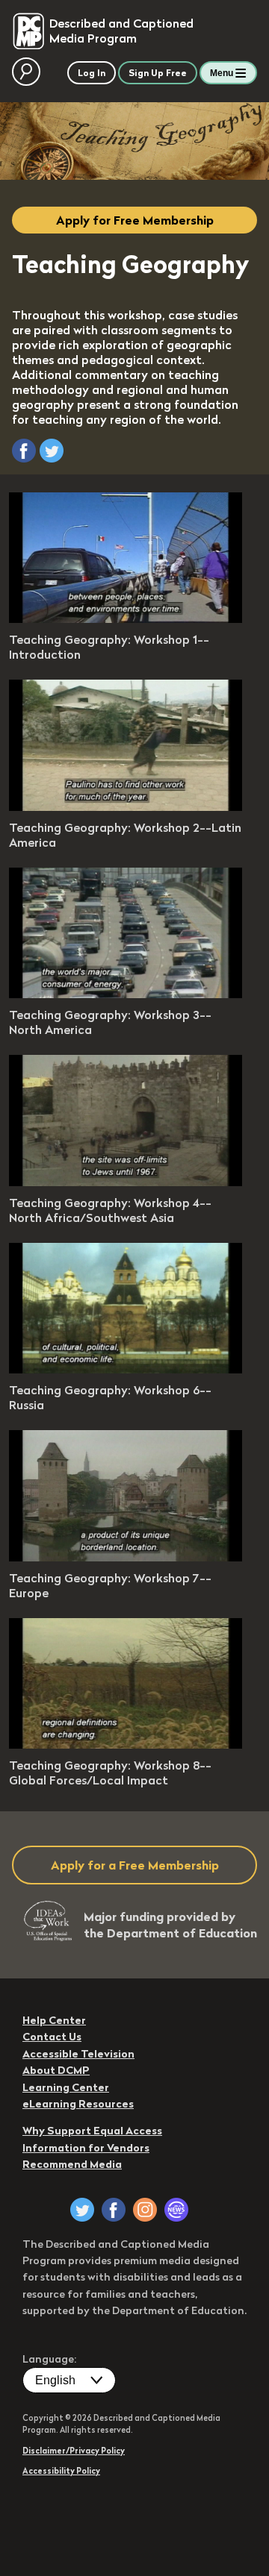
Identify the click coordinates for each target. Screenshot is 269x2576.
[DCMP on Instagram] (145, 2210)
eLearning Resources (78, 2104)
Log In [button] (92, 73)
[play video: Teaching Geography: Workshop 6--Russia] (126, 1369)
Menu (222, 73)
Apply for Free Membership (135, 220)
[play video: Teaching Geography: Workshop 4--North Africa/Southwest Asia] (126, 1182)
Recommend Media (72, 2164)
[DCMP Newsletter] (176, 2210)
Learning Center (66, 2087)
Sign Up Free (158, 73)
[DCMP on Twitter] (82, 2210)
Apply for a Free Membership (135, 1865)
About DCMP (56, 2070)
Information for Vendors (86, 2148)
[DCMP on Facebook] (114, 2210)
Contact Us (52, 2037)
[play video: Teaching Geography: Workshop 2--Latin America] (126, 806)
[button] (24, 451)
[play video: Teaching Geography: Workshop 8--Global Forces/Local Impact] (126, 1744)
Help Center (54, 2020)
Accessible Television (78, 2054)
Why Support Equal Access (92, 2131)
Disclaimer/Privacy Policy (74, 2451)
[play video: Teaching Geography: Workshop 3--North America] (126, 994)
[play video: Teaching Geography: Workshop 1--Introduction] (126, 618)
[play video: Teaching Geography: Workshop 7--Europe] (126, 1557)
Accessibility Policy (61, 2471)
